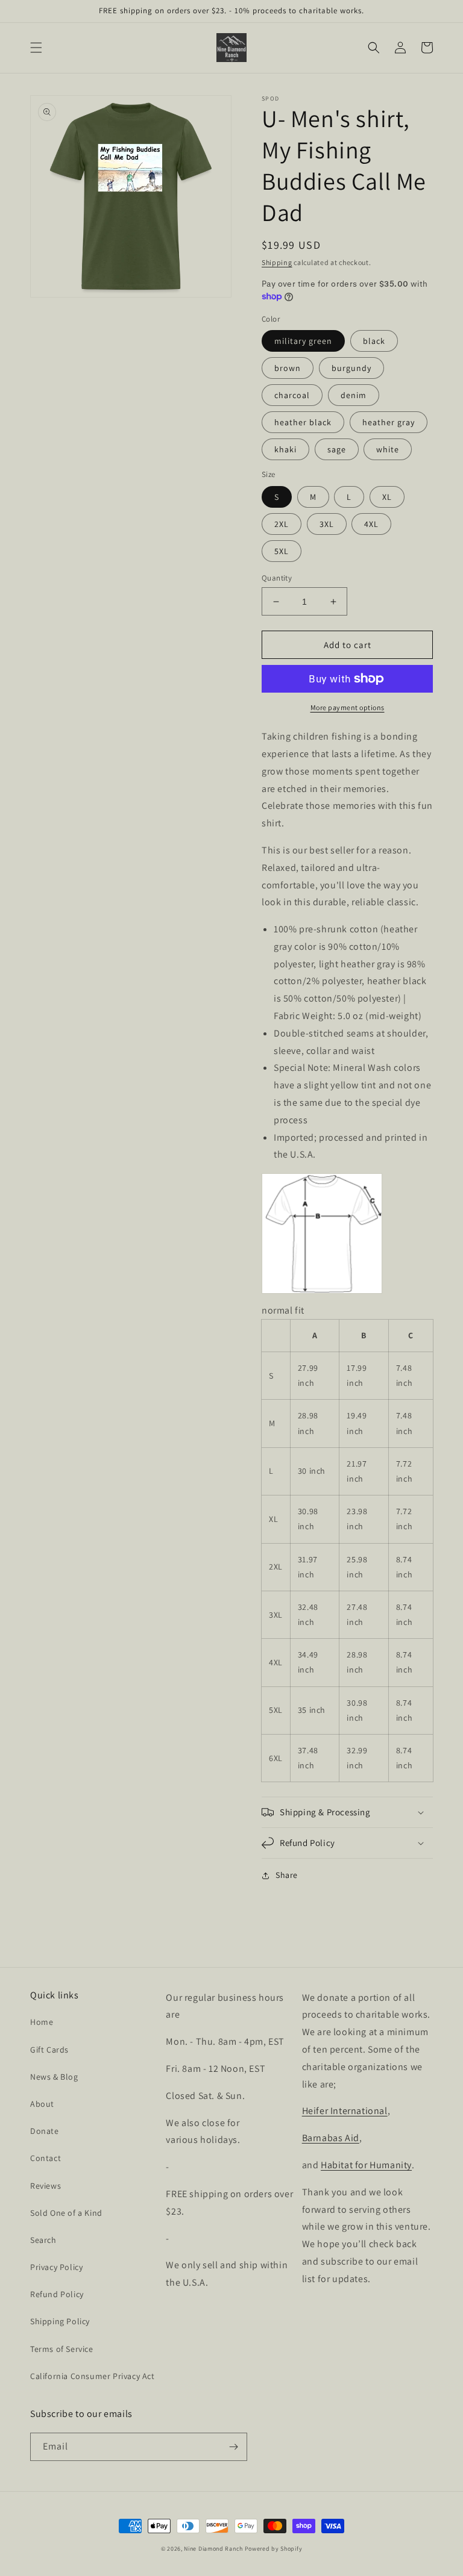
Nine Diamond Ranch (213, 2549)
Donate (45, 2131)
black (374, 341)
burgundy (351, 368)
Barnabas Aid (331, 2138)
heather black (303, 422)
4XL (371, 524)
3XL (327, 524)
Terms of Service (62, 2349)
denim (354, 395)
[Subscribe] (233, 2447)
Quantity (277, 578)
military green (303, 341)
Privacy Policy (56, 2267)
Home (42, 2022)
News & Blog (54, 2077)
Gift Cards (49, 2050)
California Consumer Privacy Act (93, 2376)
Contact (46, 2158)
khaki (285, 449)
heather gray (389, 422)
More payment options (348, 707)
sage (337, 449)
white (388, 449)
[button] (36, 48)
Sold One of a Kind (66, 2213)
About (42, 2104)
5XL (282, 551)
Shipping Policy (60, 2321)
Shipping (277, 262)
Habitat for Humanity (366, 2165)
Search (43, 2240)
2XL (282, 524)
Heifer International (345, 2111)
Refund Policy (57, 2294)
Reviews (46, 2186)
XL (387, 497)
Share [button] (287, 1875)
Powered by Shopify (274, 2549)
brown (288, 368)
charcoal (292, 395)
